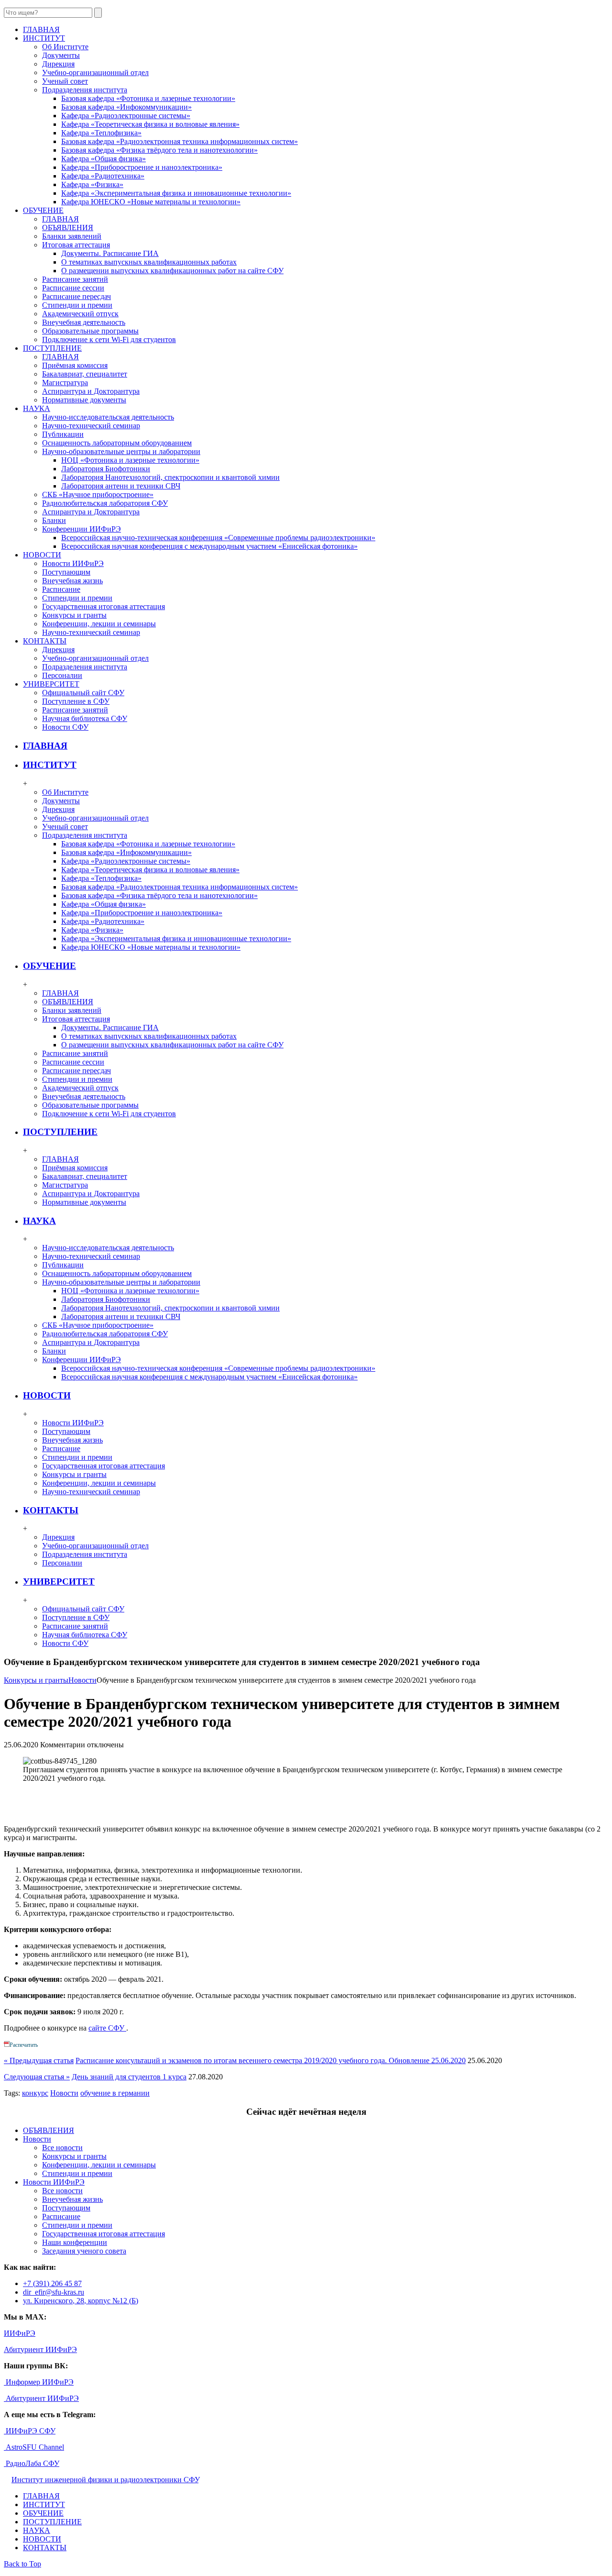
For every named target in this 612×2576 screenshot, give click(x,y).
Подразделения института (85, 90)
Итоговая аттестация (76, 245)
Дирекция (58, 64)
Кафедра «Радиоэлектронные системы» (126, 116)
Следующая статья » (37, 2077)
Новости (82, 1680)
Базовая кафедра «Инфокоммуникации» (126, 107)
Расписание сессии (73, 288)
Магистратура (65, 383)
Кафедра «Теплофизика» (101, 133)
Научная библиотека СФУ (85, 718)
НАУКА (39, 1221)
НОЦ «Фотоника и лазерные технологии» (130, 460)
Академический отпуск (80, 314)
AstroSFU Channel (34, 2447)
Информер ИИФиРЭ (39, 2382)
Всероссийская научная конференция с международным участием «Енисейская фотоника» (209, 546)
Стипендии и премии (77, 305)
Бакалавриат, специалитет (85, 374)
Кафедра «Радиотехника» (103, 176)
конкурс (35, 2093)
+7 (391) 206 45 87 (52, 2283)
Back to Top (22, 2564)
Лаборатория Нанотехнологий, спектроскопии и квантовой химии (170, 477)
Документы (61, 55)
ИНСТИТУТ (50, 765)
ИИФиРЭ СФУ (30, 2431)
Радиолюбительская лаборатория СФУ (105, 503)
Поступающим (66, 572)
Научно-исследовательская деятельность (108, 417)
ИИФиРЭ (20, 2333)
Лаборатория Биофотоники (106, 469)
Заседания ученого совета (84, 2251)
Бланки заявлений (72, 236)
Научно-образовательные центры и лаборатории (121, 451)
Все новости (62, 2148)
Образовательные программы (90, 331)
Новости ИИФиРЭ (73, 563)
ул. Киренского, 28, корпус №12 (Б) (81, 2301)
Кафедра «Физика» (92, 184)
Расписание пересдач (76, 296)
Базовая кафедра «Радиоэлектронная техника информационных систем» (180, 141)
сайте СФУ (107, 2028)
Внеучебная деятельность (84, 322)
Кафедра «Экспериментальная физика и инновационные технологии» (176, 193)
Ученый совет (65, 81)
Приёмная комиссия (75, 365)
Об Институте (65, 47)
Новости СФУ (65, 727)
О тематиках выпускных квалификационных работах (149, 262)
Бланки (54, 520)
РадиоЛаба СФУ (32, 2463)
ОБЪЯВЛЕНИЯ (68, 228)
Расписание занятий (75, 279)
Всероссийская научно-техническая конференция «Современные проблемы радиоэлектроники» (218, 538)
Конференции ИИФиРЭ (82, 529)
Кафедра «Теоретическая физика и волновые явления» (150, 124)
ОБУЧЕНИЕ (49, 966)
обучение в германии (115, 2093)
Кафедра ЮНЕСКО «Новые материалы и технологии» (151, 202)
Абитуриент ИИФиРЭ (40, 2349)
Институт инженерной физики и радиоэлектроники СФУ (105, 2480)
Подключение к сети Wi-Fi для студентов (109, 339)
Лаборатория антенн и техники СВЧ (121, 486)
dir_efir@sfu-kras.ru (54, 2292)
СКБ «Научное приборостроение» (98, 494)
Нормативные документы (84, 400)
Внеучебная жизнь (72, 581)
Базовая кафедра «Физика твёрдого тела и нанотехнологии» (159, 150)
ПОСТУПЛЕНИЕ (60, 1132)
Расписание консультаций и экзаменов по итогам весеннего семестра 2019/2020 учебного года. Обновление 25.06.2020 (271, 2060)
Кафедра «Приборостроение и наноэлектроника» (142, 167)
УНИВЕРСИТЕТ (59, 1582)
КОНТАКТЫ (51, 1510)
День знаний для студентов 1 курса (129, 2077)
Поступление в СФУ (76, 701)
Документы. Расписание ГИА (110, 253)
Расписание (61, 589)
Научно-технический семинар (91, 426)
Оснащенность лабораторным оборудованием (117, 443)
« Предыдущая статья (39, 2060)
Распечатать (24, 2045)
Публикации (63, 434)
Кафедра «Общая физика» (104, 159)
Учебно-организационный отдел (95, 72)
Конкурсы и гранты (74, 615)
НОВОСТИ (47, 1395)
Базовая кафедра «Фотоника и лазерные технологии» (148, 98)
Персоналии (62, 675)
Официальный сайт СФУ (83, 693)
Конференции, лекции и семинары (99, 624)
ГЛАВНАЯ (60, 219)
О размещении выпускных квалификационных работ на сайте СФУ (172, 271)
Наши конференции (75, 2242)
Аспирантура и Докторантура (91, 391)
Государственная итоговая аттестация (104, 606)
